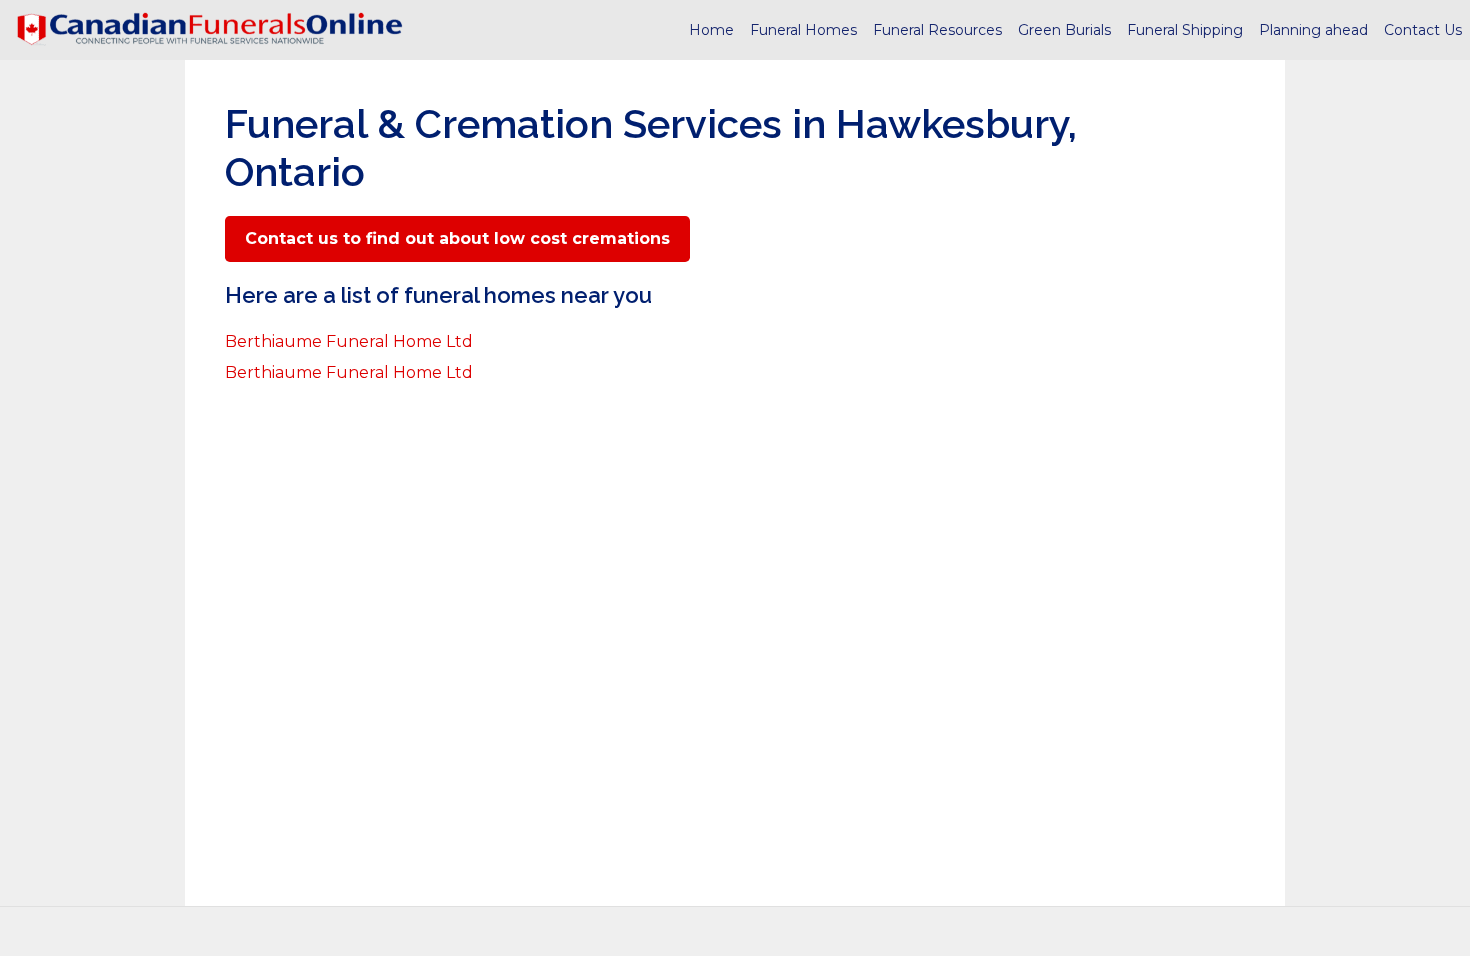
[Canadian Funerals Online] (210, 30)
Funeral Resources (937, 30)
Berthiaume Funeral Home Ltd (349, 341)
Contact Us (1423, 30)
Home (711, 30)
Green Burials (1064, 30)
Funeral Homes (803, 30)
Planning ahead (1313, 30)
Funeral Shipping (1185, 30)
